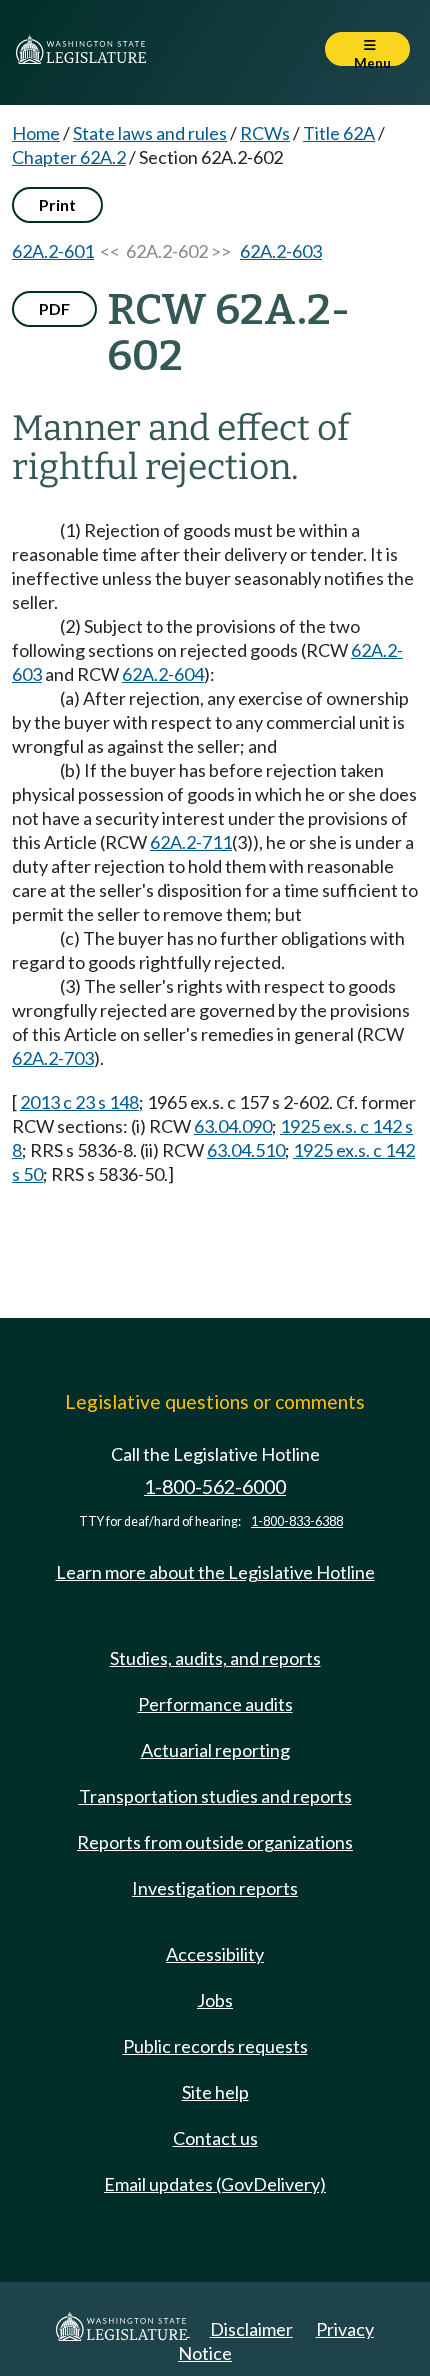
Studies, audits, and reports (215, 1658)
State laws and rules (150, 133)
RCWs (265, 133)
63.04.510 (246, 1150)
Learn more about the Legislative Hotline (215, 1572)
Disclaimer (251, 2329)
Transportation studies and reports (215, 1796)
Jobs (215, 2000)
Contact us (215, 2138)
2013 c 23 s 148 (79, 1102)
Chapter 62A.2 (69, 157)
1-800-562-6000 (215, 1486)
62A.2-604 (163, 674)
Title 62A (339, 133)
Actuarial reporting (215, 1750)
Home (36, 133)
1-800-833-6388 (297, 1521)
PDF (54, 308)
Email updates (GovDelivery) (215, 2184)
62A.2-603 (281, 251)
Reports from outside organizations (215, 1842)
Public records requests (215, 2046)
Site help (215, 2092)
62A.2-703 (53, 1058)
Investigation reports (215, 1888)
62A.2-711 (191, 842)
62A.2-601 (53, 251)
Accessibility (215, 1954)
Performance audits (215, 1704)
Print (57, 204)
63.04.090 (233, 1126)
